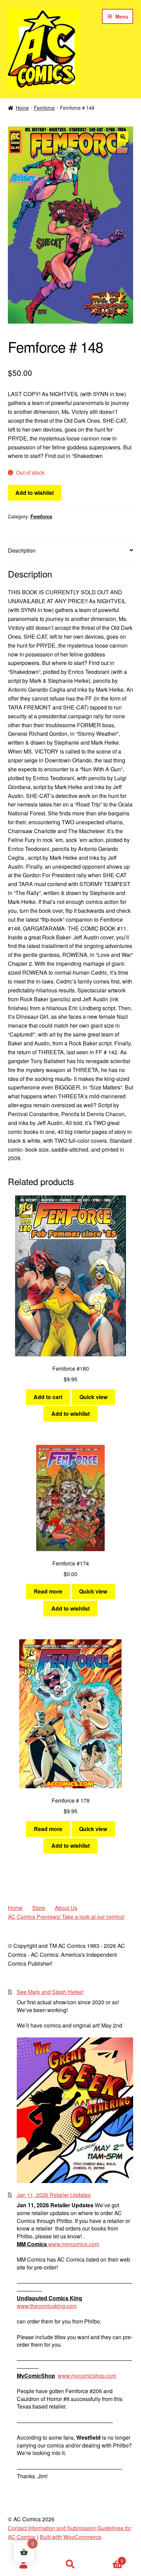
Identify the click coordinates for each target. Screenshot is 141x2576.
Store (39, 1908)
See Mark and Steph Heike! (50, 1992)
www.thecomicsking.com (47, 2306)
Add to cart (48, 1397)
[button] (123, 137)
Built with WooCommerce (70, 2537)
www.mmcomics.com (74, 2244)
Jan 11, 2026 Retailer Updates (54, 2195)
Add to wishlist (35, 493)
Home (22, 108)
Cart (109, 2558)
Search (70, 2564)
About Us (66, 1908)
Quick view (93, 1397)
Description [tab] (22, 550)
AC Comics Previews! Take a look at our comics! (66, 1917)
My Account (23, 2564)
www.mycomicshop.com (87, 2376)
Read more (48, 1591)
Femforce (44, 108)
